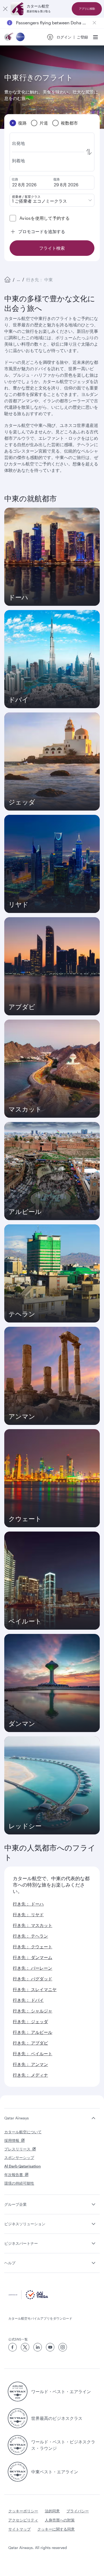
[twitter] (25, 2347)
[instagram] (63, 2347)
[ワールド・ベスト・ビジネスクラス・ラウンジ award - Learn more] (18, 2445)
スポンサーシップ (19, 2157)
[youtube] (50, 2347)
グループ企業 (15, 2204)
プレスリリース (17, 2149)
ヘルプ (10, 2263)
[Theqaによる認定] (28, 2298)
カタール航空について (23, 2132)
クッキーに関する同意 (56, 2529)
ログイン (64, 37)
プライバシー (78, 2511)
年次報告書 (14, 2175)
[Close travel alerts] (94, 23)
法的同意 (52, 2511)
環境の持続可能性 (19, 2183)
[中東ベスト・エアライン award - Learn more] (18, 2472)
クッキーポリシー (23, 2511)
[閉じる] (5, 9)
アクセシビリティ (23, 2520)
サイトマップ (19, 2529)
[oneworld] (20, 37)
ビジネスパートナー (21, 2243)
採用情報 (12, 2140)
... (18, 279)
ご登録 (82, 37)
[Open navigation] (95, 37)
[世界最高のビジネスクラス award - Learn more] (18, 2418)
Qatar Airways (17, 2118)
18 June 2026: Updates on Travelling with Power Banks (52, 23)
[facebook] (13, 2347)
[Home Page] (7, 280)
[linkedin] (38, 2347)
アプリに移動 (87, 9)
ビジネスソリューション (25, 2224)
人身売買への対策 (60, 2520)
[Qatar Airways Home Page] (9, 37)
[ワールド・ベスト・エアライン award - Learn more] (18, 2392)
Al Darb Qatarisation (23, 2166)
